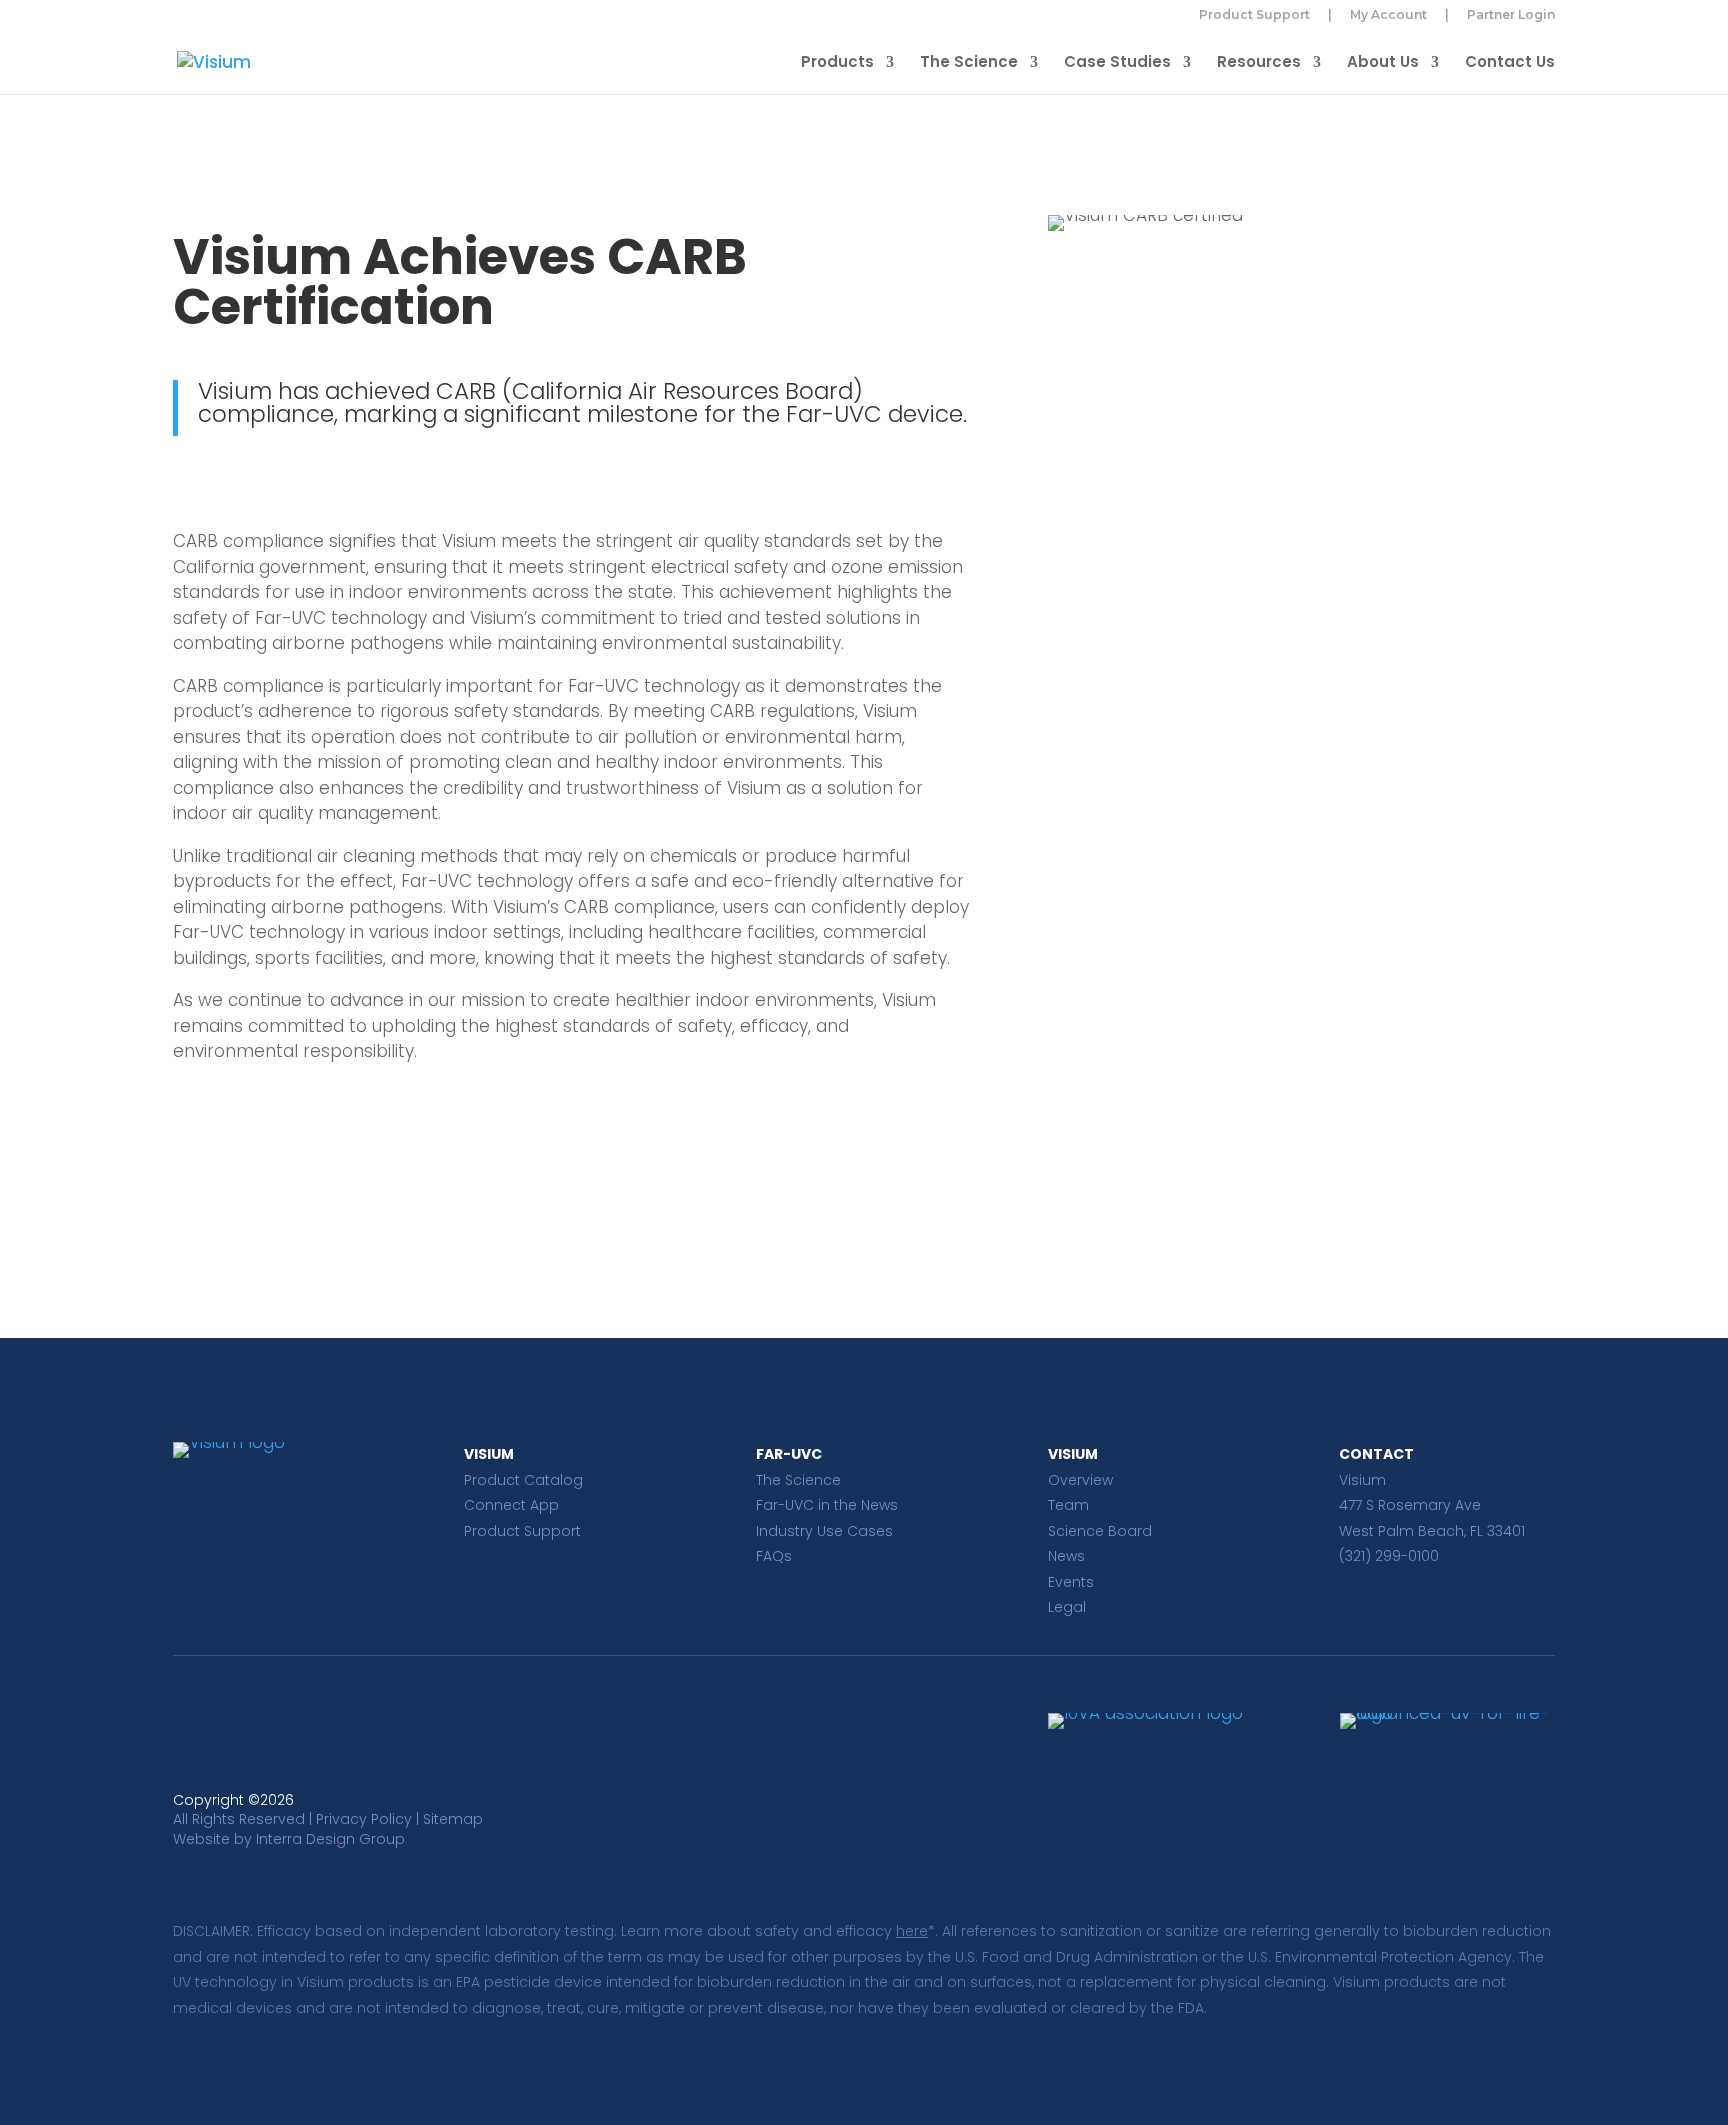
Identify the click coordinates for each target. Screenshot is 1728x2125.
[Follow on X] (229, 1729)
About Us (1383, 63)
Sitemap (453, 1819)
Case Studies (1117, 63)
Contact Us (1510, 63)
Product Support (1254, 15)
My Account (1388, 15)
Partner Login (1511, 15)
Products (837, 63)
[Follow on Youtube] (269, 1729)
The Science (969, 63)
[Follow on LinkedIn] (189, 1729)
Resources (1259, 63)
